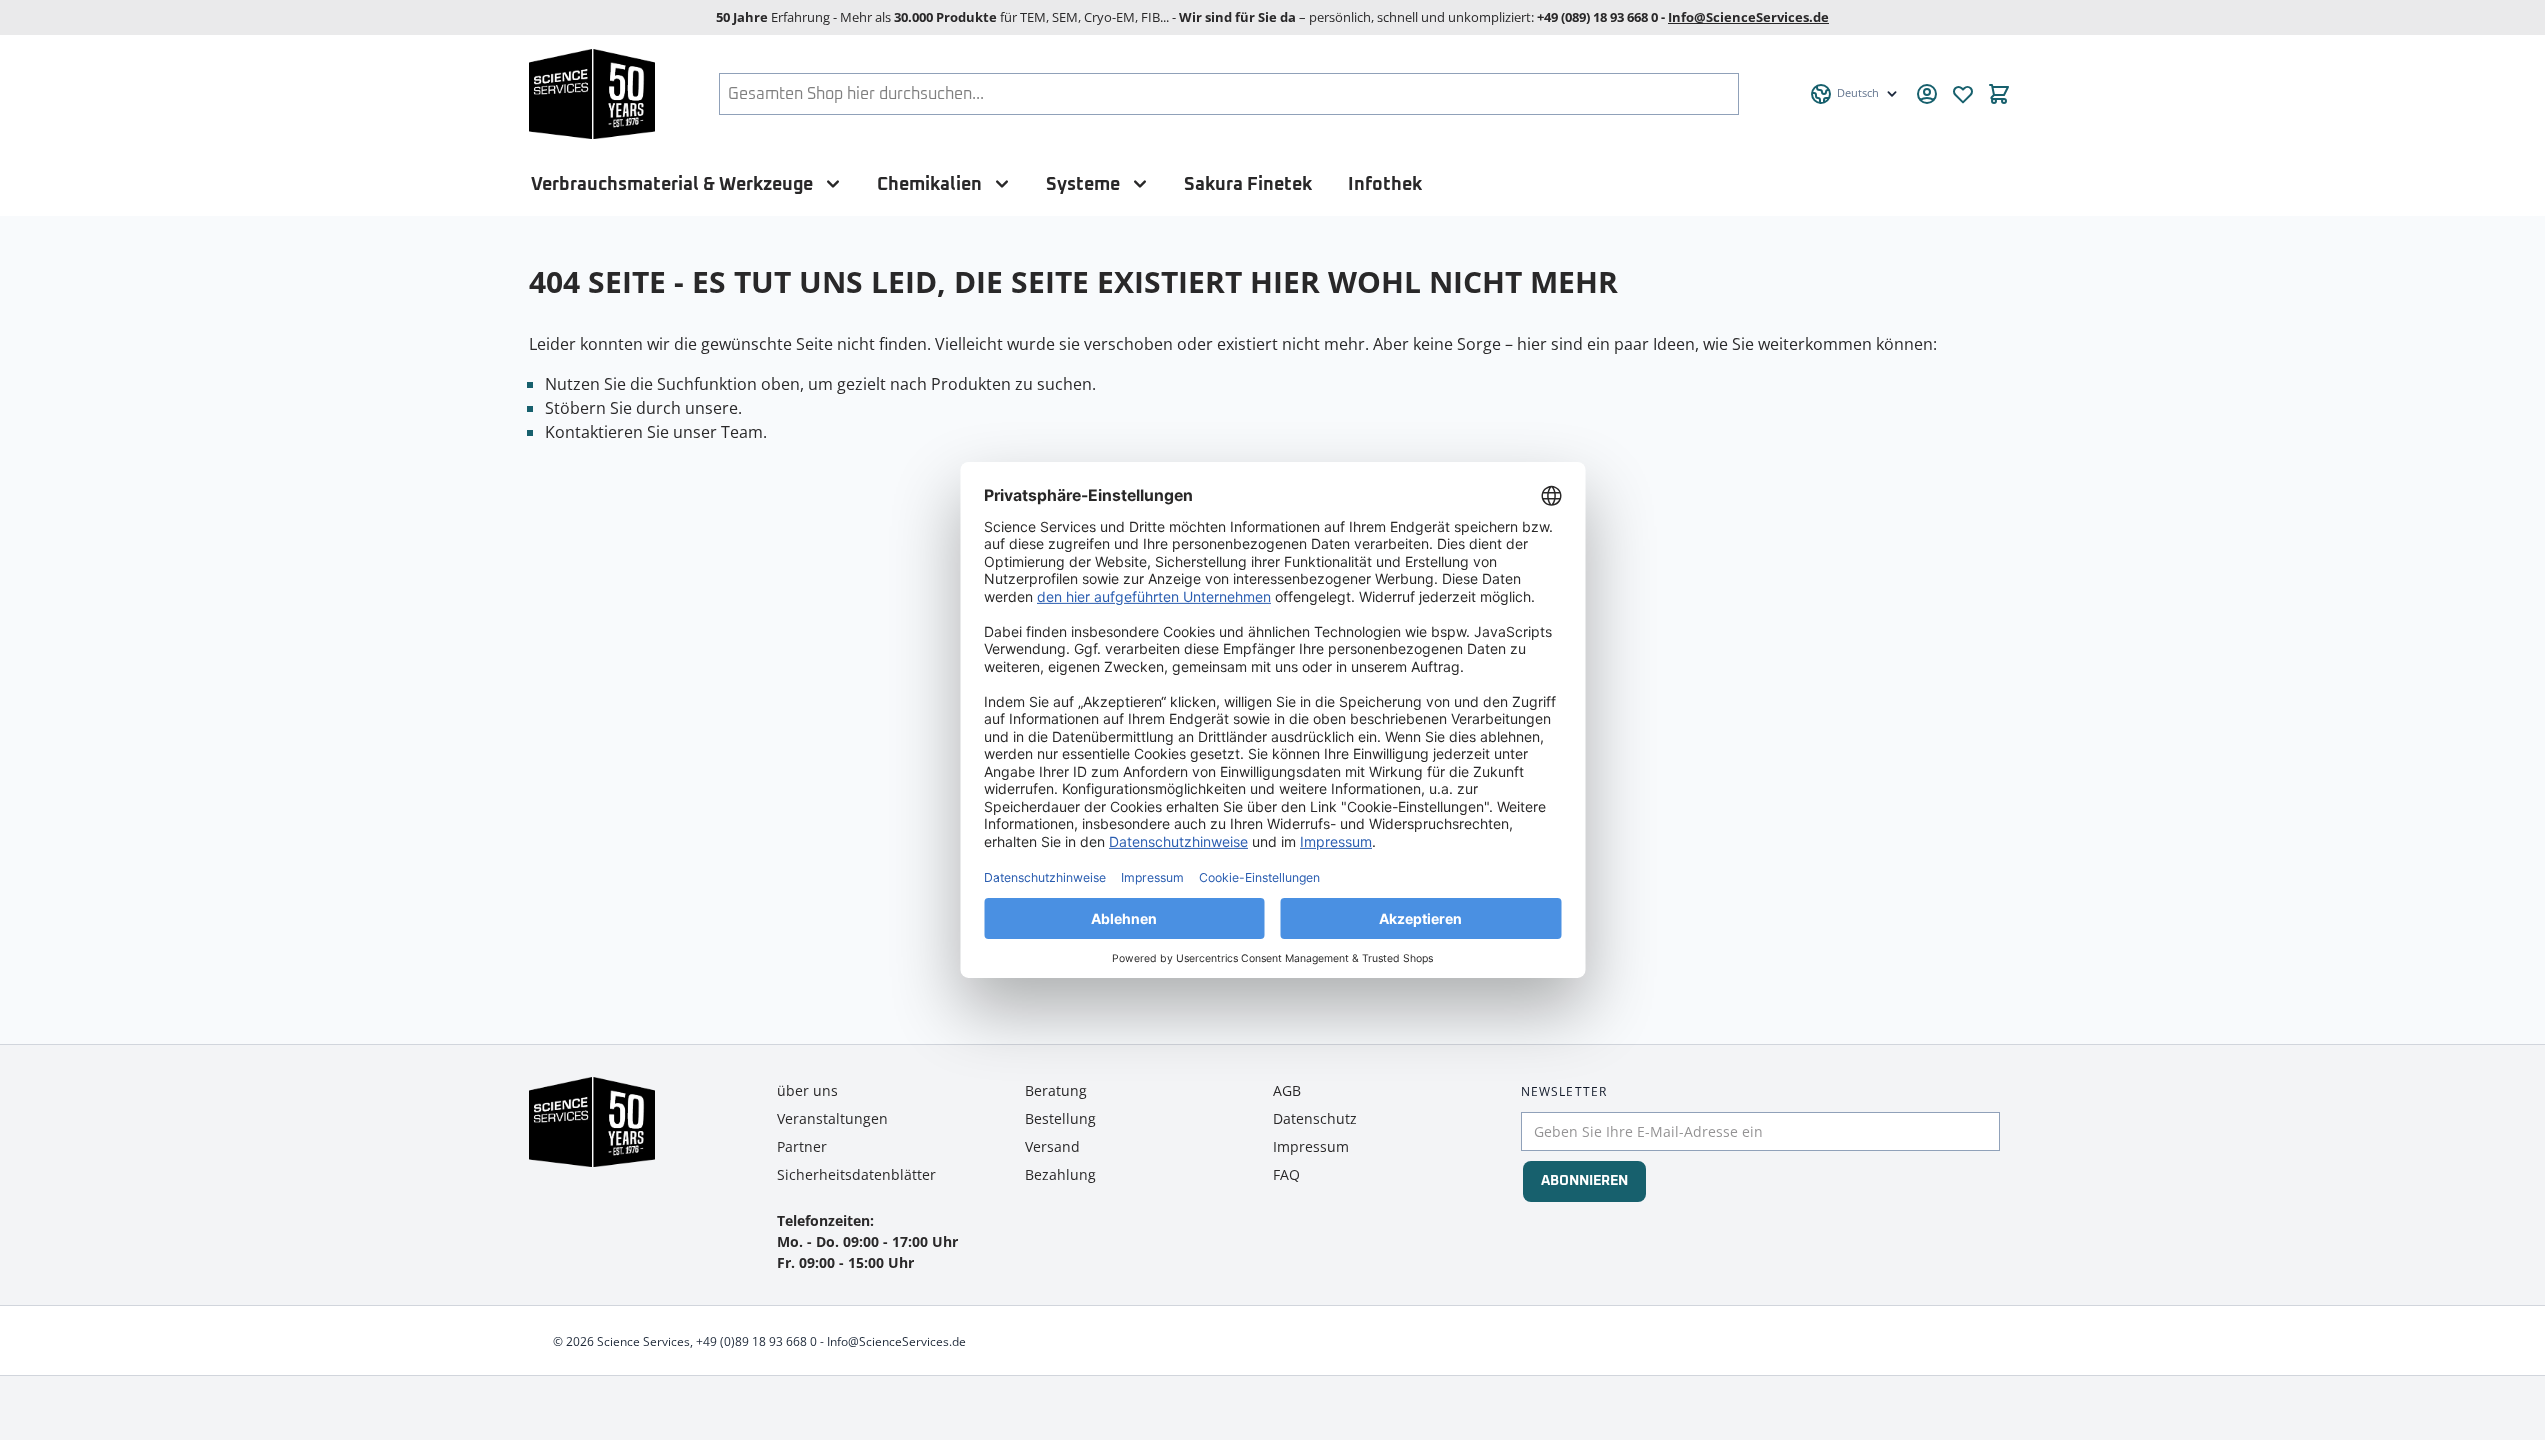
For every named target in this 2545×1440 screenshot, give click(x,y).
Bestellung (1060, 1118)
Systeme (1083, 184)
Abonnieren (1584, 1181)
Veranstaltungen (832, 1118)
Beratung (1056, 1090)
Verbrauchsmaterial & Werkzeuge (672, 184)
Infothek (1385, 184)
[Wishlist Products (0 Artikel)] (1963, 94)
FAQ (1286, 1174)
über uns (807, 1090)
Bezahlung (1060, 1174)
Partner (802, 1146)
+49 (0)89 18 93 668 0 (756, 1341)
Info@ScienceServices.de (1748, 17)
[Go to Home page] (592, 94)
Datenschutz (1315, 1118)
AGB (1287, 1090)
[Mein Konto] (1927, 94)
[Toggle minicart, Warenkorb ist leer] (1999, 94)
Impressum (1311, 1146)
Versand (1052, 1146)
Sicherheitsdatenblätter (856, 1174)
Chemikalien (929, 184)
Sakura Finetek (1248, 184)
